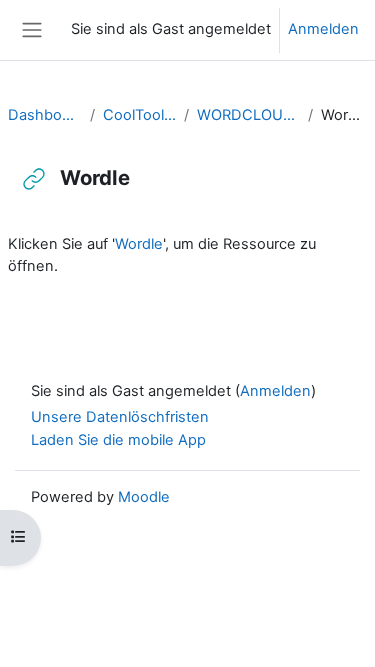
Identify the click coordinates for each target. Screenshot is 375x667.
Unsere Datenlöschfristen (120, 417)
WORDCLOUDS (248, 115)
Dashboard (45, 115)
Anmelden (323, 29)
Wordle (139, 244)
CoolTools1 (139, 115)
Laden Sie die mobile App (118, 440)
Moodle (144, 497)
